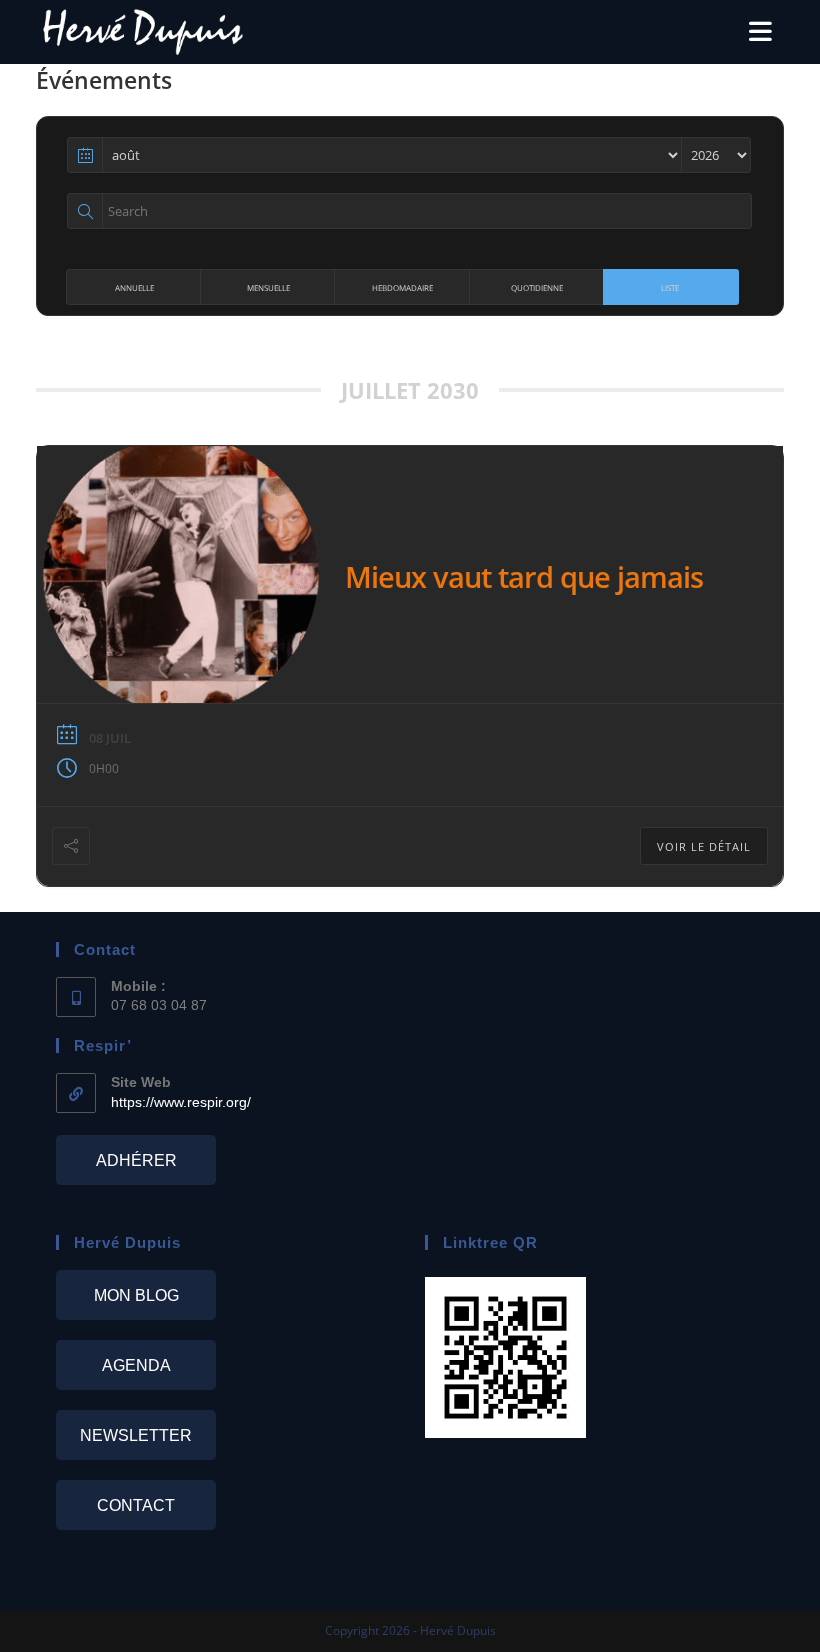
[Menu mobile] (761, 31)
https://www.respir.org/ (181, 1102)
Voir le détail (704, 846)
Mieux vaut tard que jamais (524, 576)
